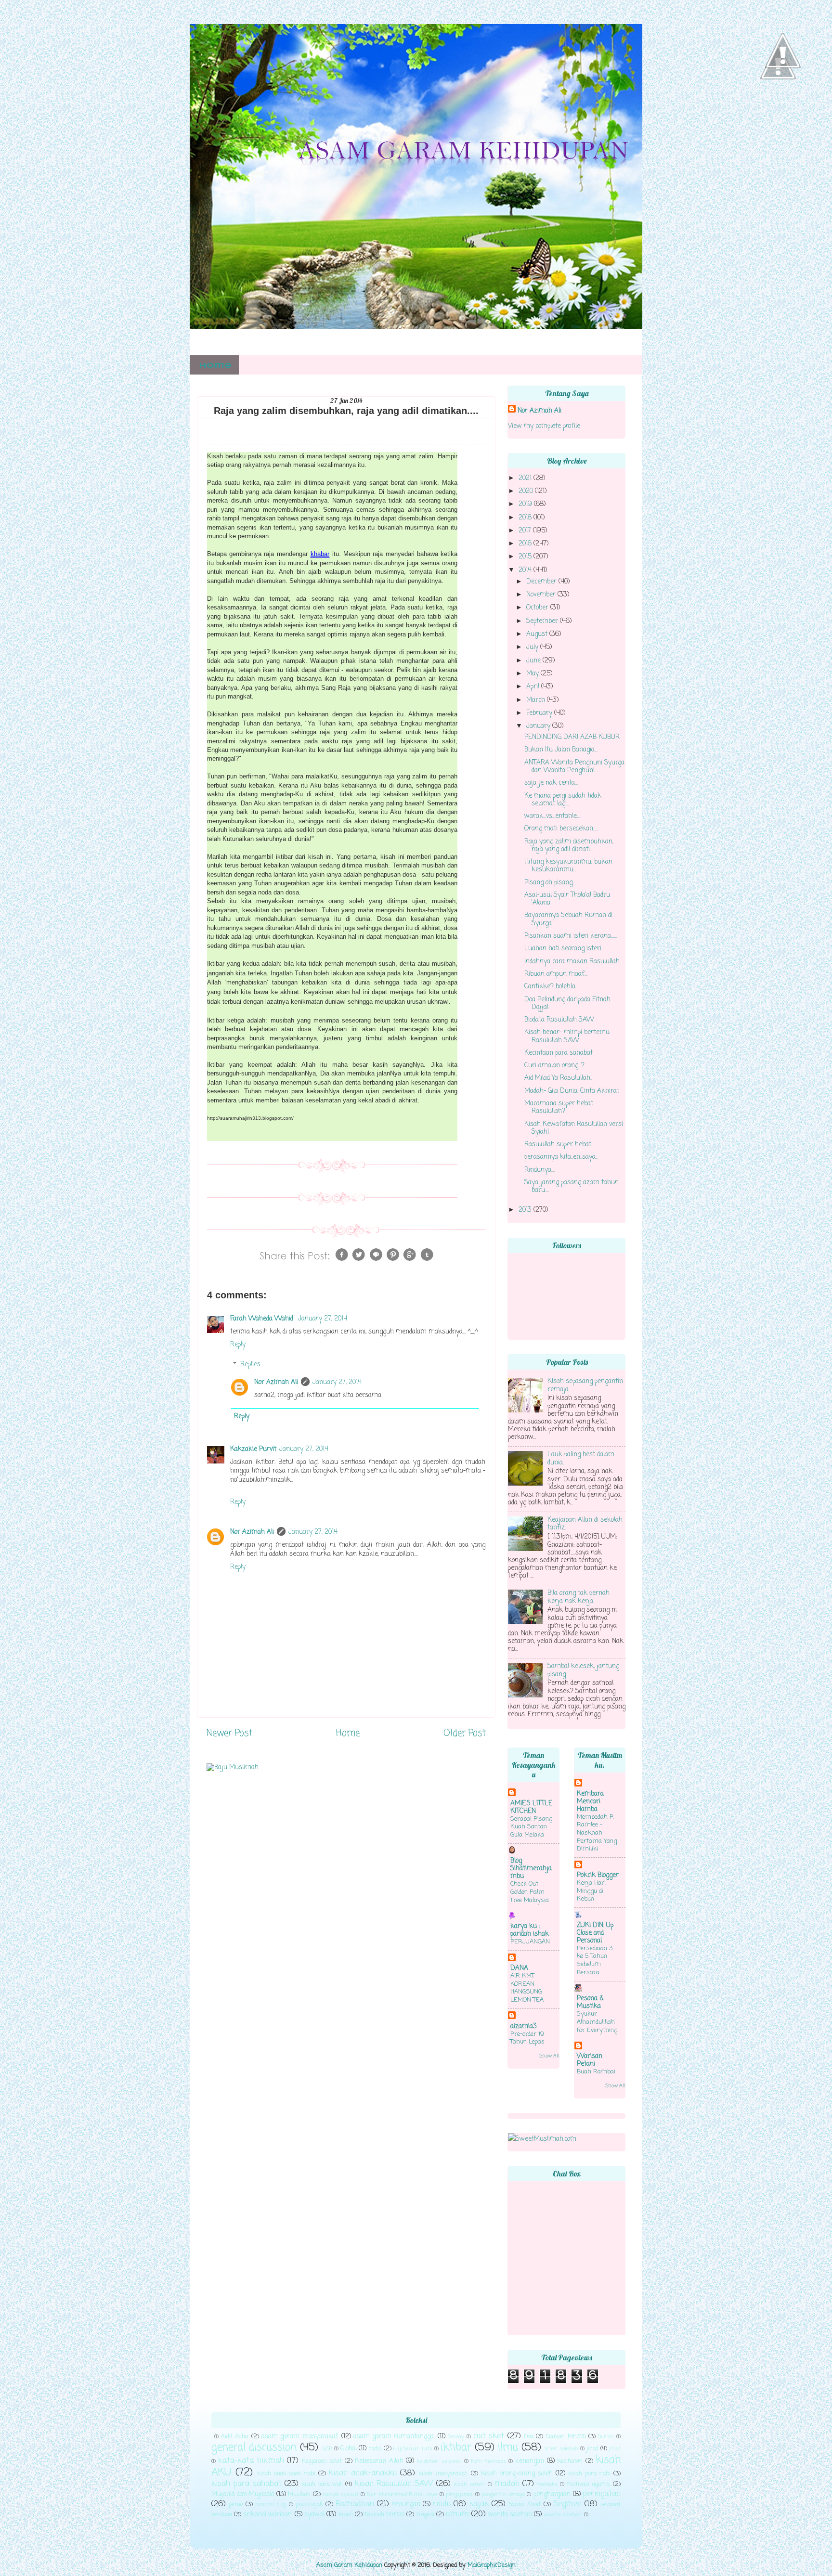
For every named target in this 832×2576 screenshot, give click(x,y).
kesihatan (570, 2461)
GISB (327, 2449)
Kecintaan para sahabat (559, 1053)
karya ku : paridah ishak (530, 1930)
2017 (526, 531)
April (534, 687)
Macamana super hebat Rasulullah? (559, 1107)
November (542, 595)
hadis (375, 2449)
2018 (526, 518)
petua (236, 2505)
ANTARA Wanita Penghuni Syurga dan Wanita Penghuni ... (574, 767)
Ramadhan (355, 2504)
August (538, 634)
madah (507, 2484)
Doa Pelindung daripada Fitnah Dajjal (567, 1003)
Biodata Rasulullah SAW (559, 1020)
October (538, 608)
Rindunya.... (540, 1170)
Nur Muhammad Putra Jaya (402, 2495)
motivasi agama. (588, 2485)
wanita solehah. (563, 2515)
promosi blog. (271, 2505)
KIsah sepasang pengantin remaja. (585, 1385)
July (533, 647)
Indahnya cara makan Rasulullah (572, 962)
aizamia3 (524, 2026)
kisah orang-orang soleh (517, 2474)
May (533, 674)
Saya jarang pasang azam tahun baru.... (572, 1186)
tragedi (425, 2515)
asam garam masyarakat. (300, 2437)
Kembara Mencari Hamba (590, 1802)
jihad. (615, 2449)
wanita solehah (510, 2515)
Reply (238, 1345)
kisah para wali (322, 2485)
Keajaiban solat (322, 2461)
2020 (527, 491)
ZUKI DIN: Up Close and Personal (595, 1933)
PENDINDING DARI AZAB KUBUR (572, 737)
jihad (592, 2449)
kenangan (530, 2461)
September (543, 621)
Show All (549, 2056)
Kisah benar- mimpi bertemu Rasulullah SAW (567, 1036)
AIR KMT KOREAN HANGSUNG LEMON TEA (527, 1988)
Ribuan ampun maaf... (556, 974)
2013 (526, 1210)
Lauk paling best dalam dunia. (581, 1458)
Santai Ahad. (525, 2505)
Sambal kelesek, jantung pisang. (583, 1670)
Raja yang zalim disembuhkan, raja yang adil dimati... (569, 846)
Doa (529, 2437)
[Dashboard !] (783, 97)
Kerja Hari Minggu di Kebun (591, 1891)
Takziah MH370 (384, 2515)
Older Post (465, 1734)
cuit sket (489, 2436)
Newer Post (229, 1734)
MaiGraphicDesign (492, 2565)
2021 (526, 478)
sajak (479, 2504)
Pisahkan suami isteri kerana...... (571, 936)
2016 (526, 544)
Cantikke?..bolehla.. (551, 987)
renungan (406, 2505)
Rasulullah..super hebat (558, 1145)
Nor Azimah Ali (276, 1382)
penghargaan (552, 2494)
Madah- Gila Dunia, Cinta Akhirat (572, 1091)
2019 (526, 504)
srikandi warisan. (268, 2515)
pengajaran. (459, 2495)
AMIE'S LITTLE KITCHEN (531, 1807)
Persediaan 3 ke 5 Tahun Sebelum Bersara (595, 1961)
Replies (250, 1365)
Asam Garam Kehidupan (349, 2565)
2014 (526, 570)
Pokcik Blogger (598, 1875)
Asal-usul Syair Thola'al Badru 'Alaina (567, 899)
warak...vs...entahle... (552, 816)
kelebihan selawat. (439, 2461)
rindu (442, 2504)
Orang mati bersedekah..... (561, 829)
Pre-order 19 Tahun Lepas (527, 2038)
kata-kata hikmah (251, 2461)
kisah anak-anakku (363, 2473)
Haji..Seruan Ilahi (413, 2449)
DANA (519, 1968)
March (537, 700)
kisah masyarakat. (443, 2474)
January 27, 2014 (323, 1319)
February (540, 713)
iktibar (456, 2448)
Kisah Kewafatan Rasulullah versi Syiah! (574, 1128)
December (542, 582)
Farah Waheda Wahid (263, 1319)
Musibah (299, 2495)
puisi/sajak (309, 2505)
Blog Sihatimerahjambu (531, 1869)
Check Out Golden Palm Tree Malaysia (530, 1892)
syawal (314, 2515)
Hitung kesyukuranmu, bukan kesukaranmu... (568, 866)
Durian (606, 2437)
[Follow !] (778, 108)
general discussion (254, 2448)
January (539, 726)
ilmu (508, 2448)
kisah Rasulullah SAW (394, 2484)
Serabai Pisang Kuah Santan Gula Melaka (531, 1827)
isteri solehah (561, 2449)
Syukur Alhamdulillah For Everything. (598, 2022)
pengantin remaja (503, 2495)
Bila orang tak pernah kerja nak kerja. (578, 1597)
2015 (526, 557)
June (534, 661)
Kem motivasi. (488, 2461)
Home (215, 366)
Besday (456, 2437)
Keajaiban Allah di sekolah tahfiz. (585, 1524)
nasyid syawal (340, 2495)
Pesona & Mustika (590, 2002)
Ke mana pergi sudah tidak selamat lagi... (563, 800)
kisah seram (469, 2485)
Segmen (567, 2504)
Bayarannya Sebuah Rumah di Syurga (568, 919)
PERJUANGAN (530, 1942)
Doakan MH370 (565, 2437)
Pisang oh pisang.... (550, 883)
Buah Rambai (596, 2072)
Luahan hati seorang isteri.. (564, 949)
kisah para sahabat (247, 2484)
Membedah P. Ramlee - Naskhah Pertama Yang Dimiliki (597, 1833)
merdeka (547, 2485)
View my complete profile (544, 426)
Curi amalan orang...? (554, 1066)
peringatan (602, 2494)
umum (457, 2514)
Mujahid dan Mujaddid (243, 2494)
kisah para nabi (589, 2474)
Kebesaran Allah (379, 2461)
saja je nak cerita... (551, 783)
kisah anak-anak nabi (286, 2474)
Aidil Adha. (235, 2437)
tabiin (345, 2515)
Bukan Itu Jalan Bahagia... (561, 750)
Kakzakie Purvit (253, 1449)
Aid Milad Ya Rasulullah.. (558, 1078)
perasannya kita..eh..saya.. (561, 1157)
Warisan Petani (590, 2060)
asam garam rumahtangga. (394, 2437)
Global (349, 2449)
